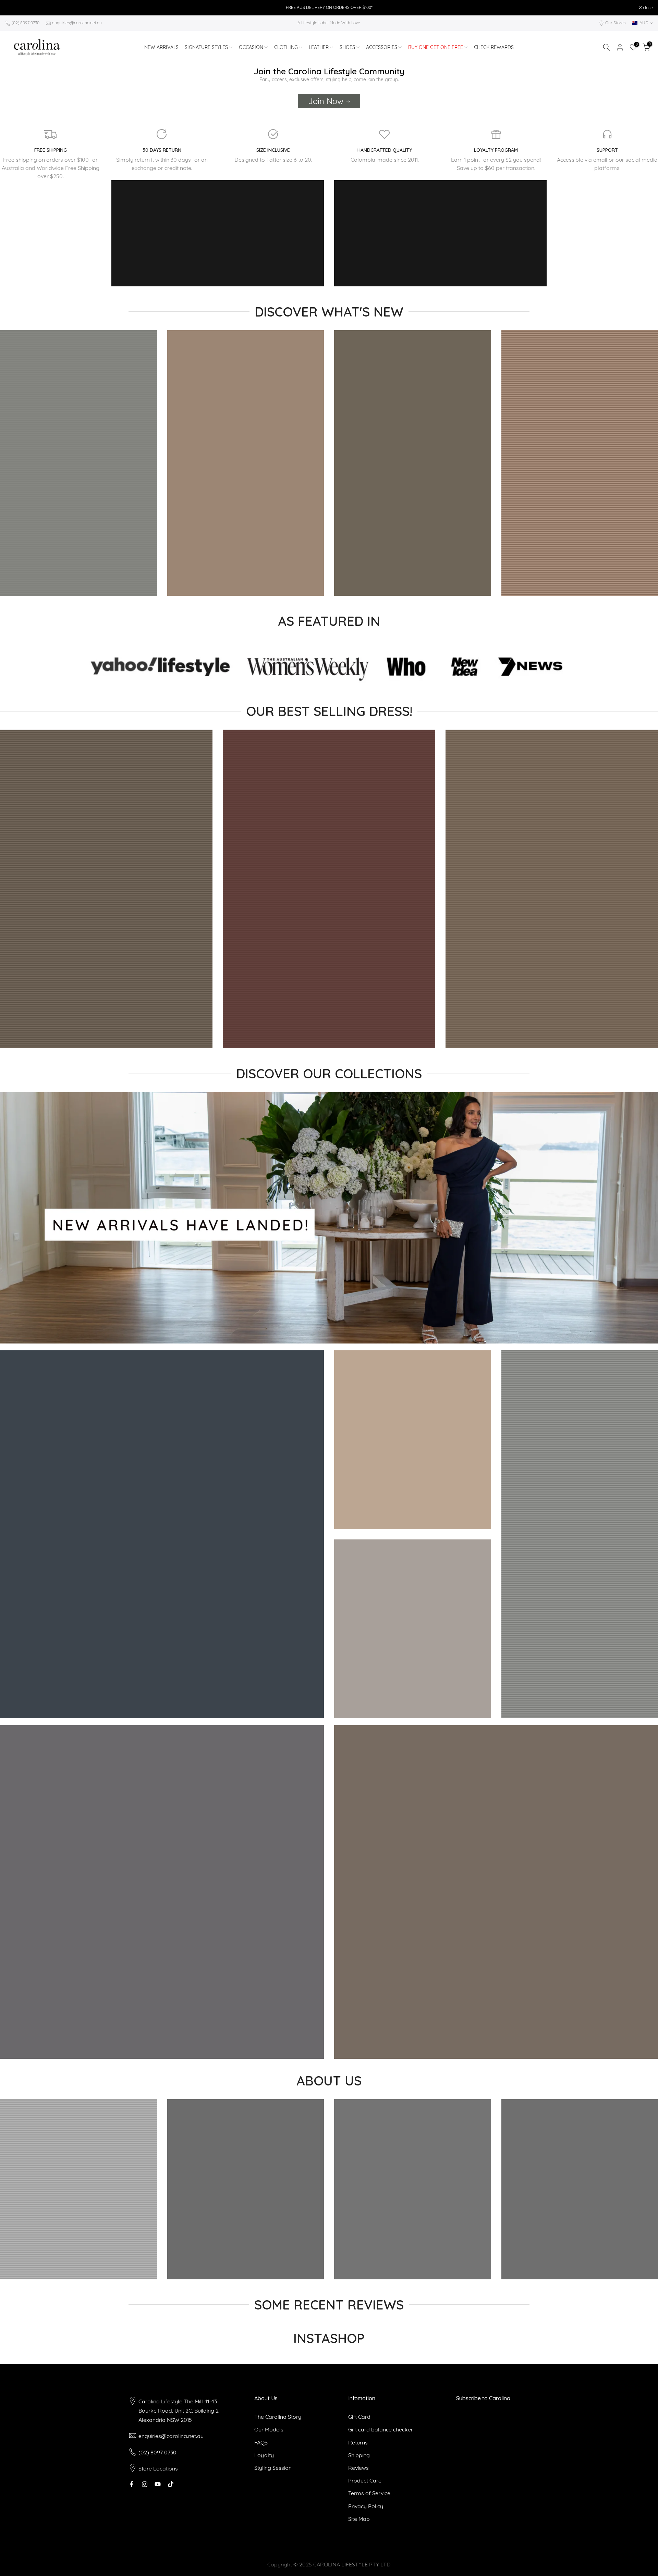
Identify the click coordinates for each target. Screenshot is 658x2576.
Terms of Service (369, 2493)
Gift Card (359, 2417)
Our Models (269, 2429)
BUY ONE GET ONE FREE (436, 47)
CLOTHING (286, 47)
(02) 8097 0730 (26, 23)
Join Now (326, 101)
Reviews (358, 2468)
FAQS (261, 2442)
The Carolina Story (278, 2417)
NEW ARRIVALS (161, 47)
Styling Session (273, 2468)
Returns (358, 2442)
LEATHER (319, 47)
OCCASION (251, 47)
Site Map (359, 2519)
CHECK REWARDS (494, 47)
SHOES (347, 47)
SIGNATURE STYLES (206, 47)
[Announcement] (329, 8)
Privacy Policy (366, 2506)
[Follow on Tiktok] (171, 2484)
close (14, 8)
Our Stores (616, 23)
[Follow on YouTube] (158, 2484)
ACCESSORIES (382, 47)
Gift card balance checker (381, 2429)
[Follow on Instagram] (145, 2484)
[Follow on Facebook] (132, 2484)
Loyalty (264, 2455)
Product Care (365, 2480)
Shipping (359, 2455)
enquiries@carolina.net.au (77, 23)
